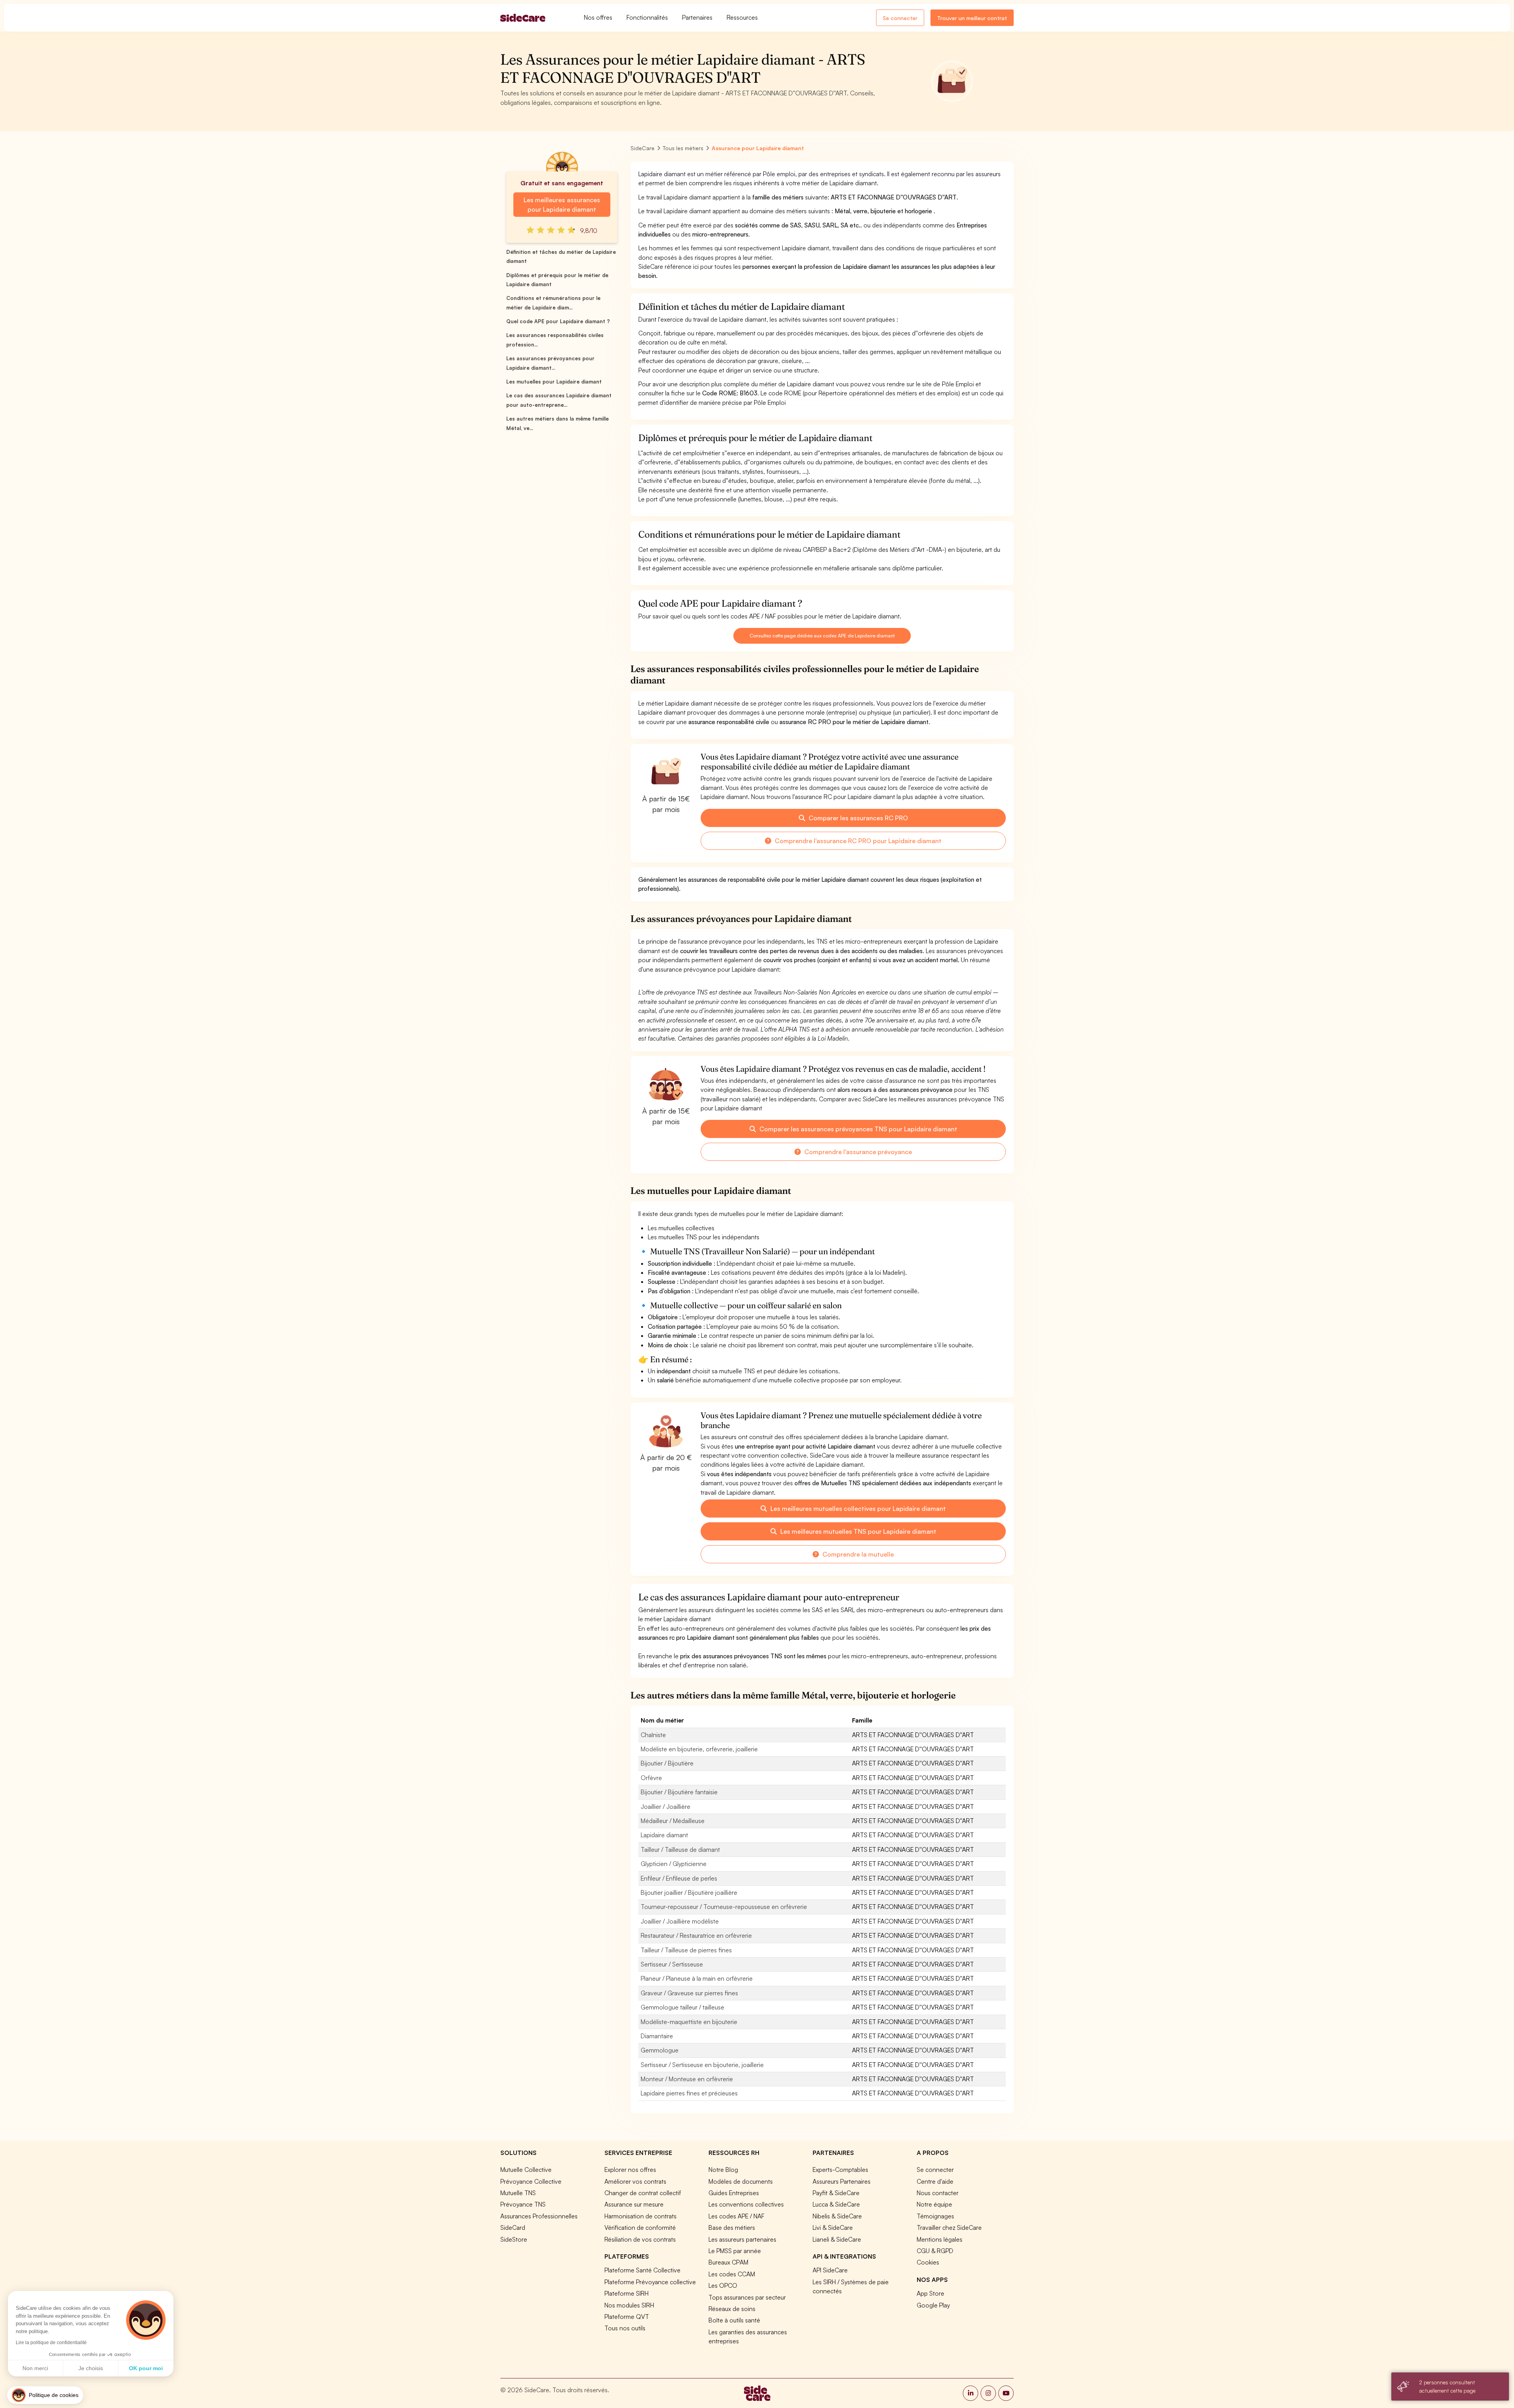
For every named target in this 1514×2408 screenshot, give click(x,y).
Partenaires (697, 17)
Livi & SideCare (833, 2227)
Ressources (742, 17)
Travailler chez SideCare (949, 2227)
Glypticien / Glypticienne (674, 1864)
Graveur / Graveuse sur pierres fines (689, 1993)
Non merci (35, 2368)
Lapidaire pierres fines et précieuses (689, 2093)
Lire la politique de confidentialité (51, 2343)
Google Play (933, 2305)
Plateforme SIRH (626, 2293)
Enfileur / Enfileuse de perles (679, 1878)
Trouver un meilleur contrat (972, 18)
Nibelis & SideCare (837, 2216)
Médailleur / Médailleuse (673, 1821)
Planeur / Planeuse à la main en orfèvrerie (697, 1978)
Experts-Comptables (840, 2170)
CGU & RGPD (935, 2251)
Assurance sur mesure (634, 2204)
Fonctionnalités (647, 17)
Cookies (928, 2262)
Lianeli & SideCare (837, 2239)
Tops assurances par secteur (747, 2297)
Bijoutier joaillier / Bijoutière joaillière (689, 1892)
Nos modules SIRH (629, 2305)
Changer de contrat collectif (643, 2193)
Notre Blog (723, 2170)
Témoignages (935, 2216)
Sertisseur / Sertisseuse (672, 1964)
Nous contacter (938, 2193)
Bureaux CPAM (728, 2262)
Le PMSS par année (735, 2251)
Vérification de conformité (640, 2227)
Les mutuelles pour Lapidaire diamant (554, 382)
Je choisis (91, 2368)
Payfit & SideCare (836, 2193)
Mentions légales (940, 2239)
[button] (45, 2395)
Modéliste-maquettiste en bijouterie (689, 2022)
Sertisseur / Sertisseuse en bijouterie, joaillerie (702, 2065)
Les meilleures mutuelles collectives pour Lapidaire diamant (857, 1508)
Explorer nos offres (630, 2170)
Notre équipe (934, 2204)
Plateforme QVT (627, 2317)
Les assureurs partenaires (742, 2239)
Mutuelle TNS (518, 2193)
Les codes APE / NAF (736, 2216)
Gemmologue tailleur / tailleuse (682, 2007)
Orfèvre (651, 1778)
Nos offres (598, 17)
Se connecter (900, 18)
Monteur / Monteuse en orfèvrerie (687, 2079)
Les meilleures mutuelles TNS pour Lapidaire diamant (858, 1531)
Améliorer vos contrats (635, 2181)
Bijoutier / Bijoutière (667, 1763)
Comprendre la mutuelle (857, 1554)
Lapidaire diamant (664, 1835)
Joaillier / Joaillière (666, 1806)
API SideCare (830, 2270)
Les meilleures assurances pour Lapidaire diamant (562, 205)
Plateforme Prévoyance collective (650, 2282)
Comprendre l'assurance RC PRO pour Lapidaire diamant (857, 841)
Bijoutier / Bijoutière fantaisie (679, 1792)
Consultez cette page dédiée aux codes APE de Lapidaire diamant (822, 636)
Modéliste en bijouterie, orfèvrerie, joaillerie (699, 1749)
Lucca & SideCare (836, 2204)
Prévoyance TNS (523, 2204)
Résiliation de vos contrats (640, 2239)
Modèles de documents (741, 2181)
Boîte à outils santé (734, 2320)
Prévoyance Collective (531, 2181)
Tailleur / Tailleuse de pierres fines (686, 1950)
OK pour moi (146, 2368)
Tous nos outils (625, 2328)
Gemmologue (660, 2050)
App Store (930, 2293)
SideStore (514, 2239)
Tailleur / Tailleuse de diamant (680, 1849)
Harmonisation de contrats (640, 2216)
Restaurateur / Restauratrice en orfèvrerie (696, 1935)
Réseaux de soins (732, 2309)
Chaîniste (653, 1735)
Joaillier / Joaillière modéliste (680, 1921)
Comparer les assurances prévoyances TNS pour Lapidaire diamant (858, 1129)
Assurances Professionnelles (539, 2216)
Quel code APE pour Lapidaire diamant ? (558, 321)
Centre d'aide (935, 2181)
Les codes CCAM (732, 2274)
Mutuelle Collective (526, 2170)
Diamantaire (657, 2036)
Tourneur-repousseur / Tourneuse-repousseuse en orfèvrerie (724, 1907)
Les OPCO (723, 2285)
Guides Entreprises (734, 2193)
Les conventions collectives (746, 2204)
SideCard (513, 2227)
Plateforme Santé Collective (642, 2270)
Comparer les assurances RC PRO (858, 818)
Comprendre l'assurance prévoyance (857, 1152)
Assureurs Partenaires (842, 2181)
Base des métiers (732, 2227)
